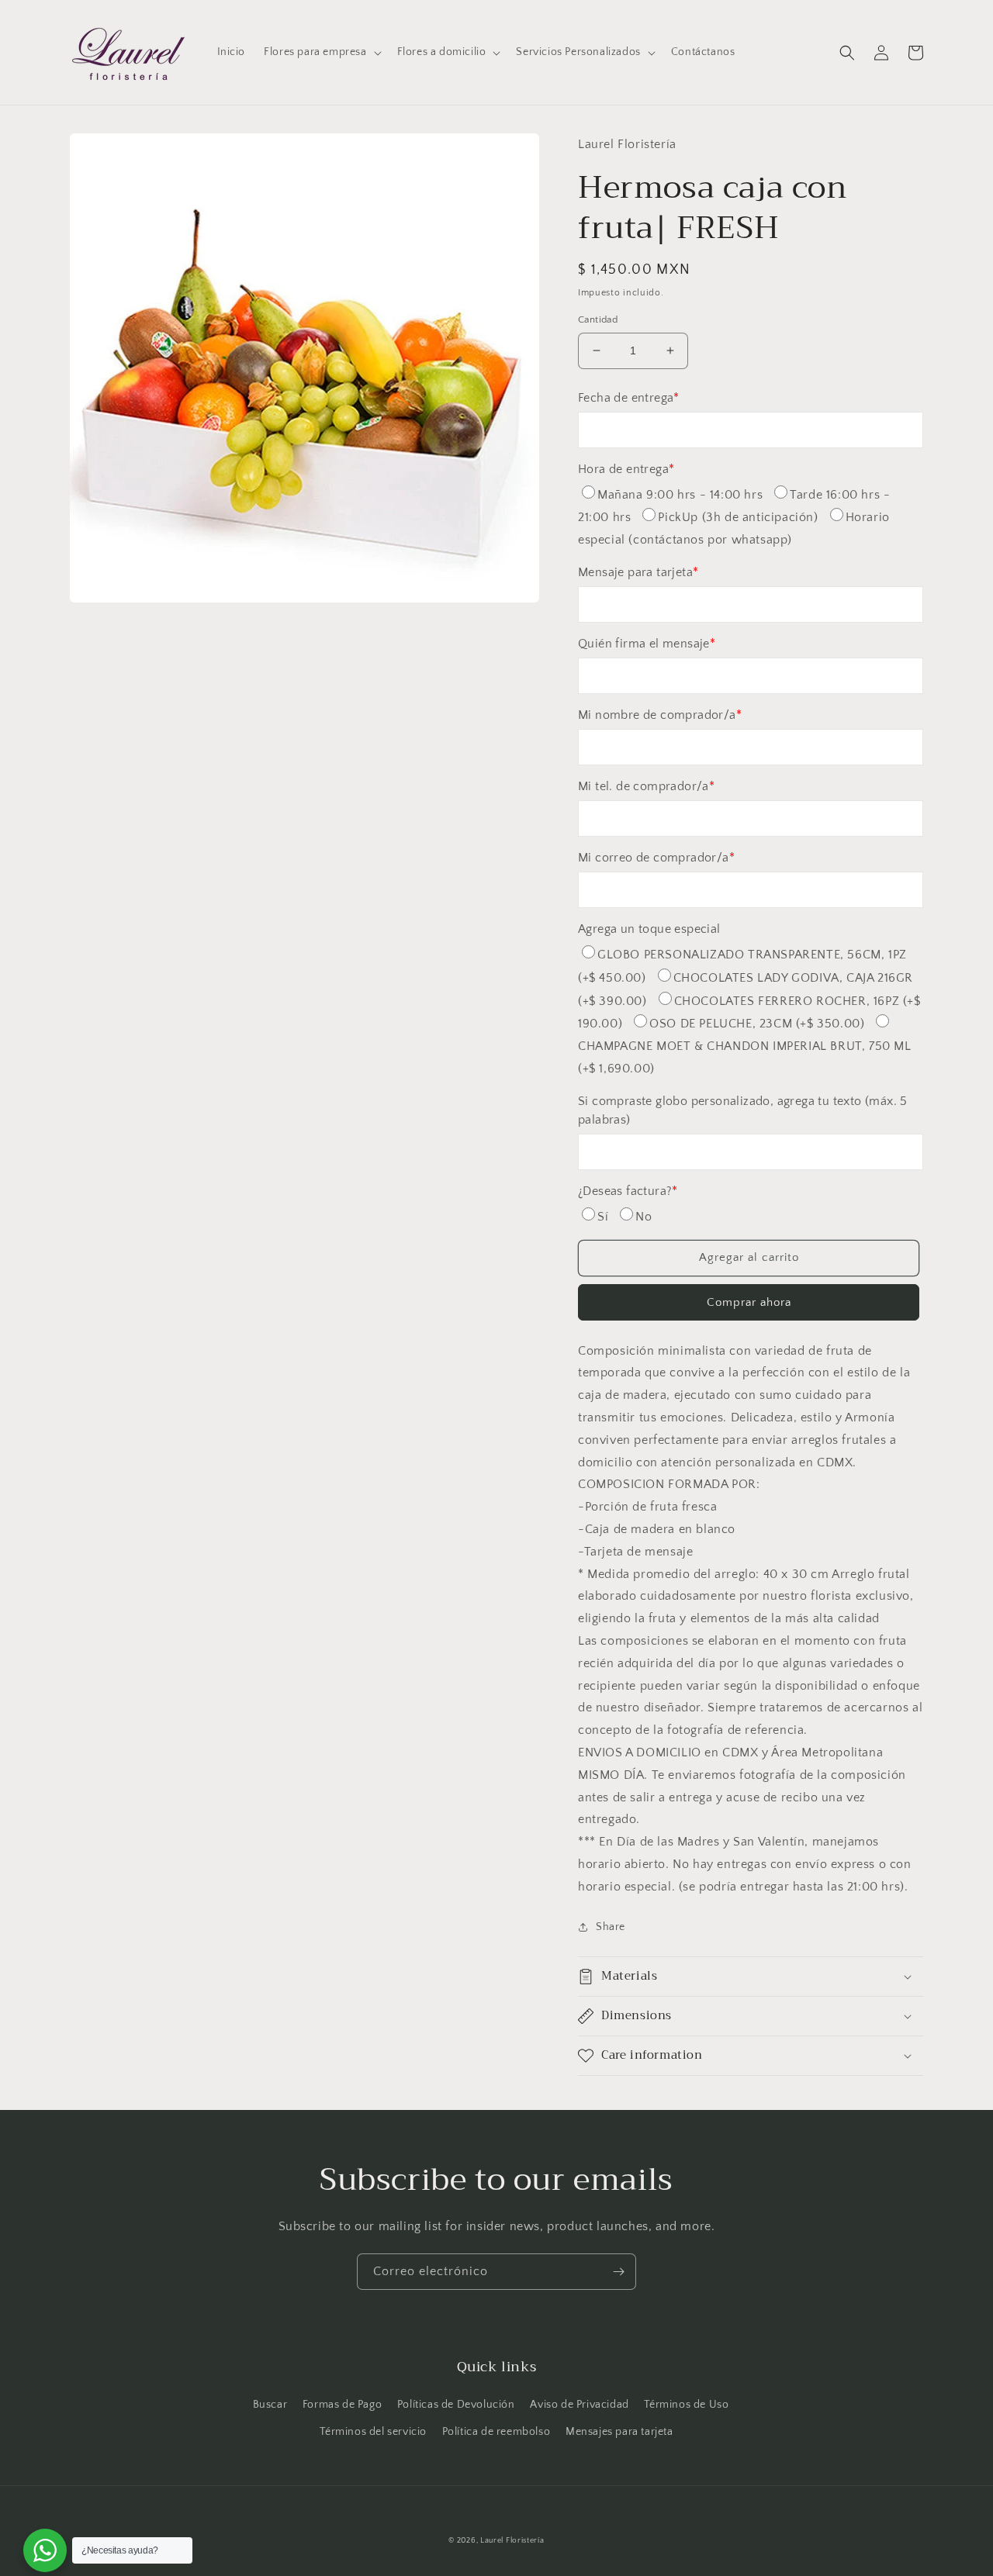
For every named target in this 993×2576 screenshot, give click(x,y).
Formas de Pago (342, 2405)
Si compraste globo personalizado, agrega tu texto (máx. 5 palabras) (743, 1110)
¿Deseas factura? (628, 1191)
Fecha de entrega (629, 398)
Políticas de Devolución (456, 2405)
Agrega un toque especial (649, 929)
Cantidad (598, 319)
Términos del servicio (373, 2432)
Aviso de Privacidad (579, 2405)
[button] (321, 52)
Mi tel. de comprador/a (646, 786)
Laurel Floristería (512, 2541)
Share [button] (611, 1927)
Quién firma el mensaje (647, 644)
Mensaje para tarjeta (638, 572)
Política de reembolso (496, 2432)
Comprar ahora (749, 1302)
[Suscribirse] (618, 2272)
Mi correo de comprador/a (656, 858)
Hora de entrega (626, 469)
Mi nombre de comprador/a (660, 715)
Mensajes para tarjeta (619, 2432)
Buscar (270, 2405)
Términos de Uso (686, 2405)
